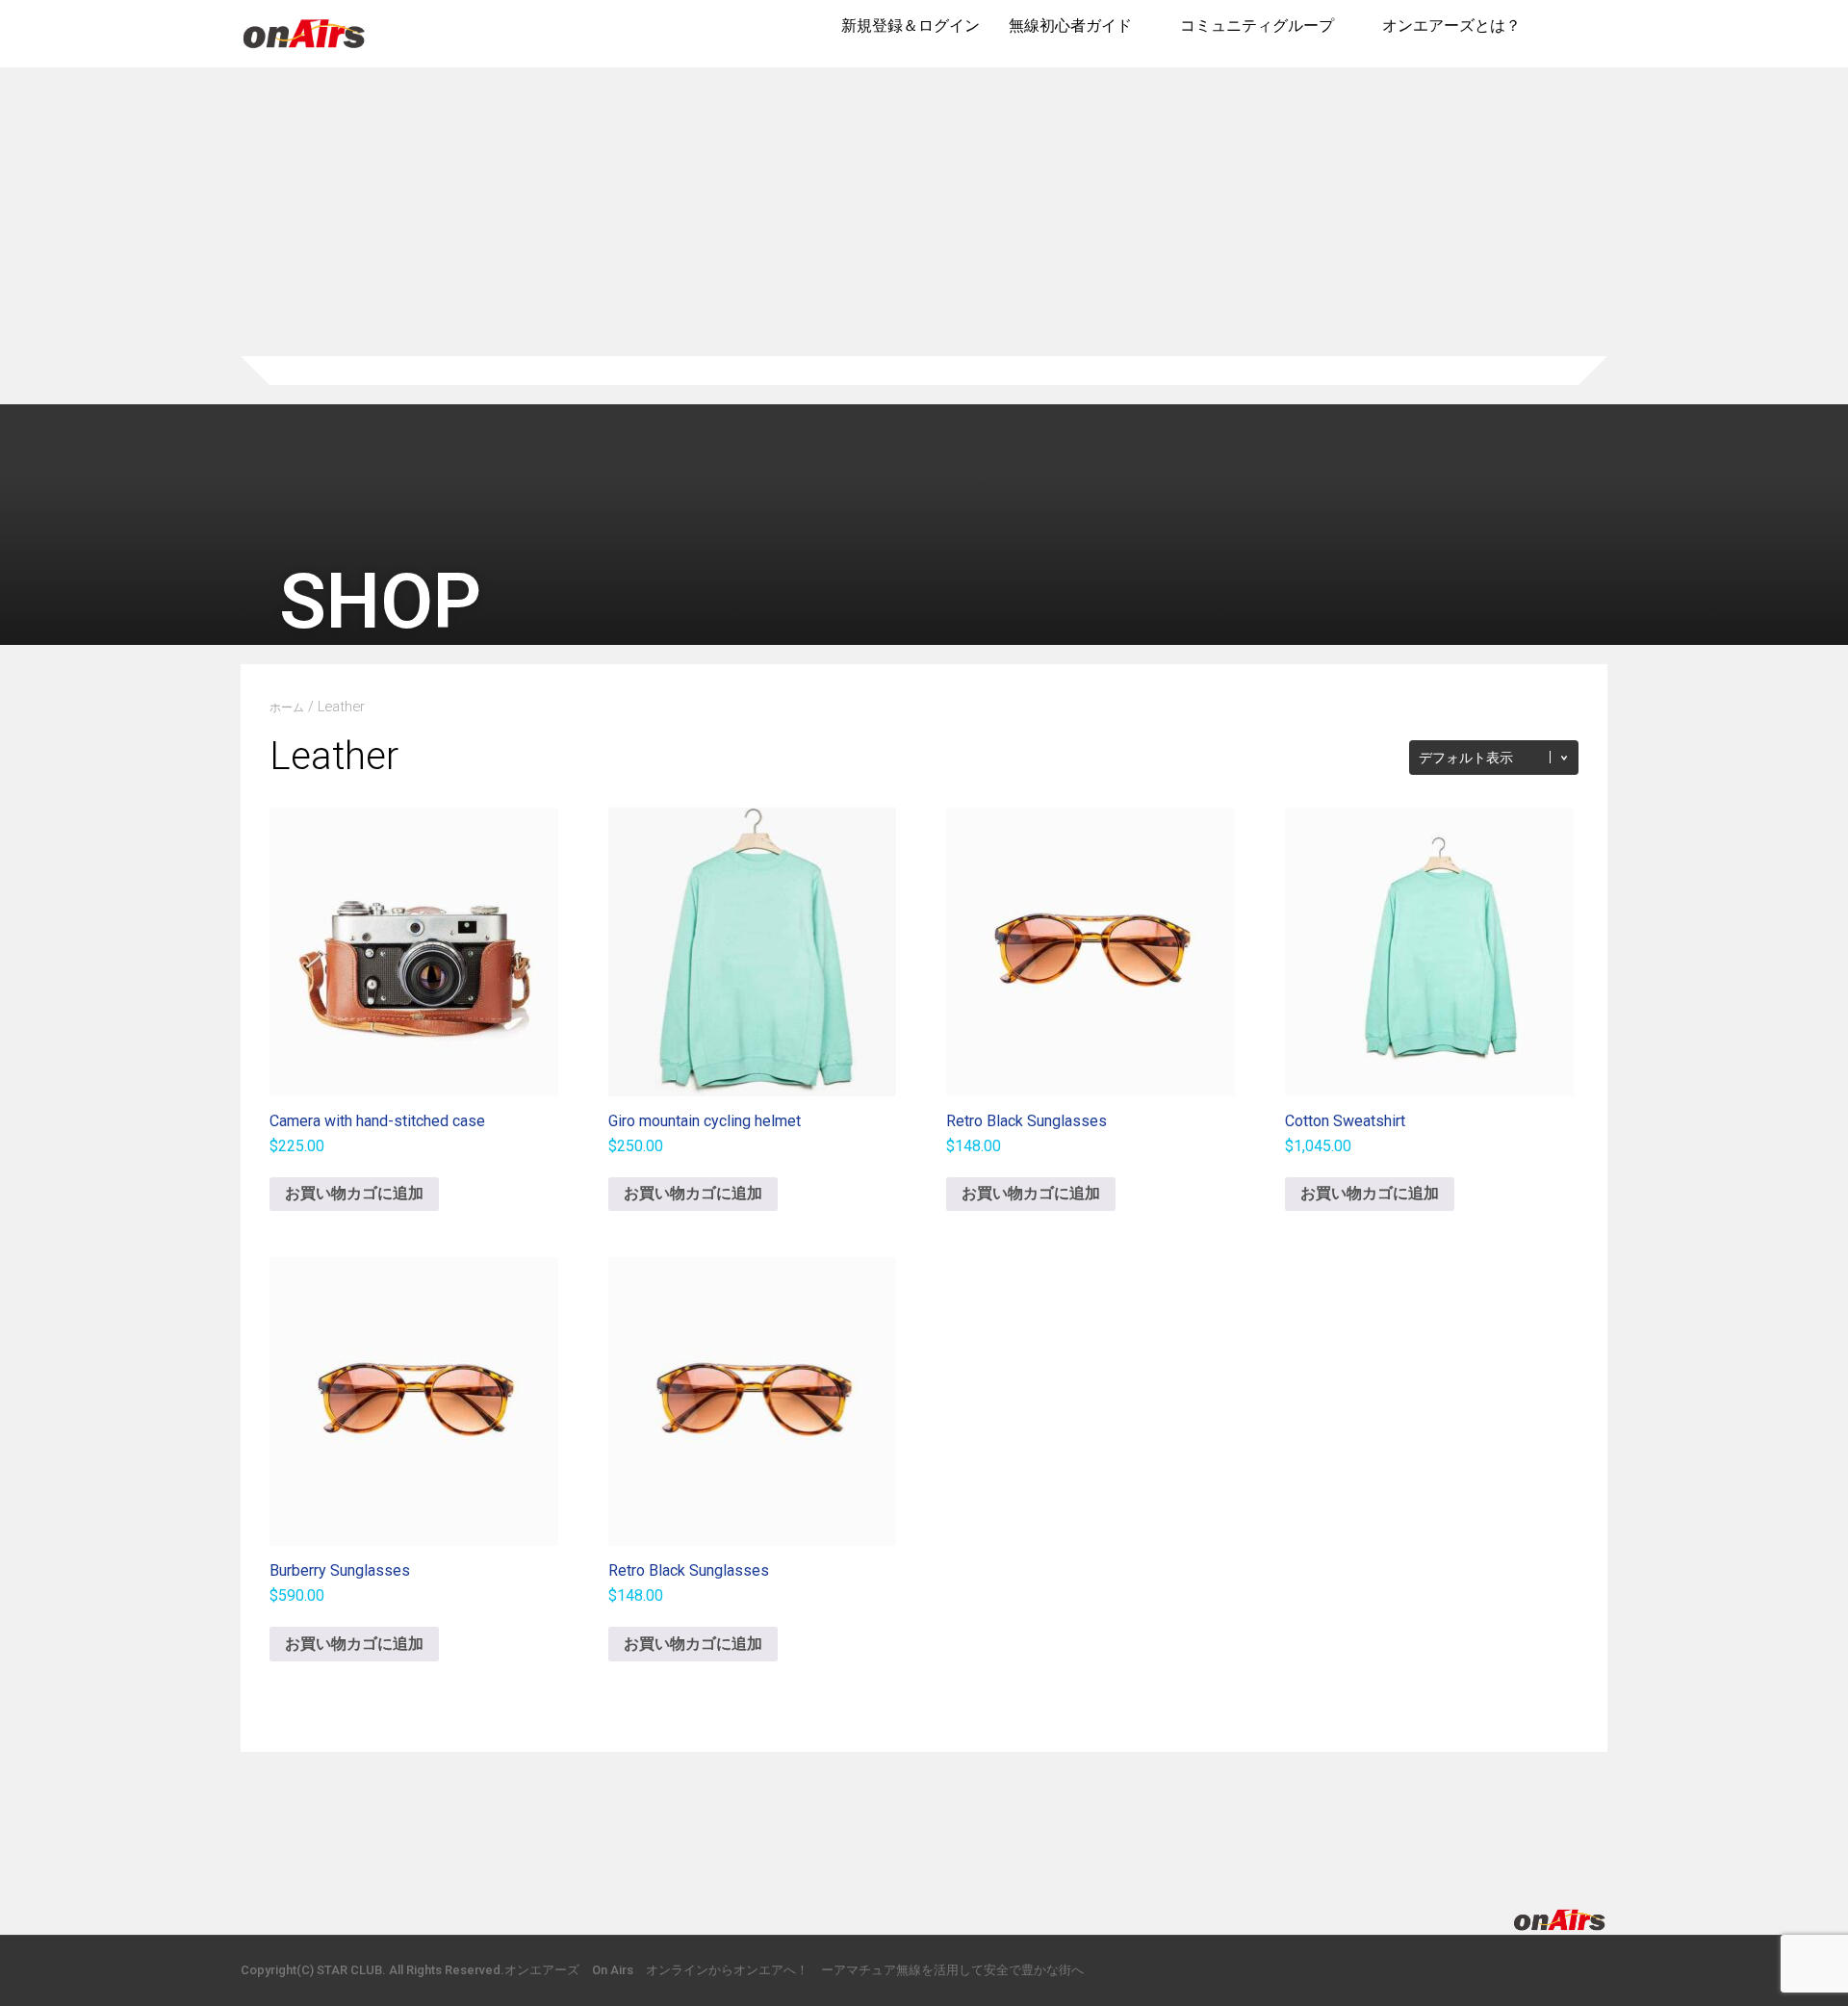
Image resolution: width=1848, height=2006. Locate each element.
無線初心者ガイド (1070, 26)
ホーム (287, 707)
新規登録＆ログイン (911, 26)
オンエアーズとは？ (1451, 26)
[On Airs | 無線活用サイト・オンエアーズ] (304, 50)
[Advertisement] (924, 212)
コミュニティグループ (1257, 26)
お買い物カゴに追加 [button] (354, 1193)
